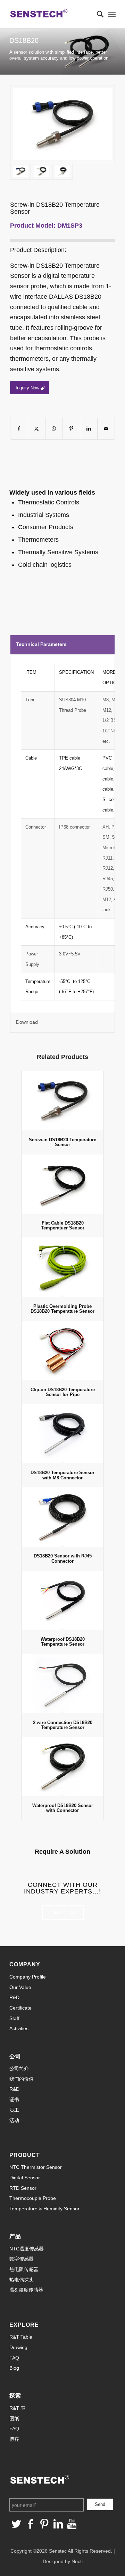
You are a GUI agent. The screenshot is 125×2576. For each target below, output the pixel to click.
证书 (14, 2099)
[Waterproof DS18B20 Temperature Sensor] (62, 1600)
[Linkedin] (58, 2524)
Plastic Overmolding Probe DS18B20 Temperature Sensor (62, 1309)
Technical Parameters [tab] (41, 644)
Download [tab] (27, 1022)
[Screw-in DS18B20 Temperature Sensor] (62, 1101)
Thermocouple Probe (33, 2198)
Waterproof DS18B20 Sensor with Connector (63, 1808)
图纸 (14, 2418)
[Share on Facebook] (19, 429)
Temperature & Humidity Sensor (44, 2209)
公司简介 (19, 2068)
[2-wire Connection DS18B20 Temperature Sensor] (62, 1683)
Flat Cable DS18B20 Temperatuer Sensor (63, 1225)
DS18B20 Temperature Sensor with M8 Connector (62, 1475)
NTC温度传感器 (27, 2249)
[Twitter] (16, 2524)
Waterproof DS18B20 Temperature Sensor (63, 1642)
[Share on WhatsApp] (54, 429)
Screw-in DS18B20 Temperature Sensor (62, 1142)
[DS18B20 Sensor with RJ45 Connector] (62, 1517)
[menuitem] (97, 14)
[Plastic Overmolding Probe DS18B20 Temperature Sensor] (62, 1267)
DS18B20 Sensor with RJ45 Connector (63, 1558)
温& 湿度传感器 (26, 2290)
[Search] (97, 14)
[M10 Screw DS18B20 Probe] (41, 171)
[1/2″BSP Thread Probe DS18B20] (62, 171)
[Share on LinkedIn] (89, 429)
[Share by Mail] (106, 429)
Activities (19, 2028)
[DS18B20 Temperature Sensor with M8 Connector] (62, 1434)
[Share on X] (37, 429)
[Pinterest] (44, 2524)
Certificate (20, 2008)
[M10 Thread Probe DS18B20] (62, 124)
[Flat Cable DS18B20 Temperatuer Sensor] (62, 1184)
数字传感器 (22, 2259)
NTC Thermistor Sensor (36, 2167)
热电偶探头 (22, 2280)
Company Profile (28, 1977)
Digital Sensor (25, 2178)
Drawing (18, 2347)
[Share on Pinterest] (71, 429)
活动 (14, 2120)
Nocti (77, 2561)
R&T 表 (17, 2408)
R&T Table (21, 2337)
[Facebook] (30, 2524)
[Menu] (112, 14)
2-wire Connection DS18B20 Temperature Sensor (63, 1725)
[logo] (52, 14)
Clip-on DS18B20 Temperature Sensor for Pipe (63, 1392)
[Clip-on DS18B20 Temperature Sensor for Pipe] (62, 1350)
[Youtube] (72, 2524)
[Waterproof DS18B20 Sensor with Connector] (62, 1767)
